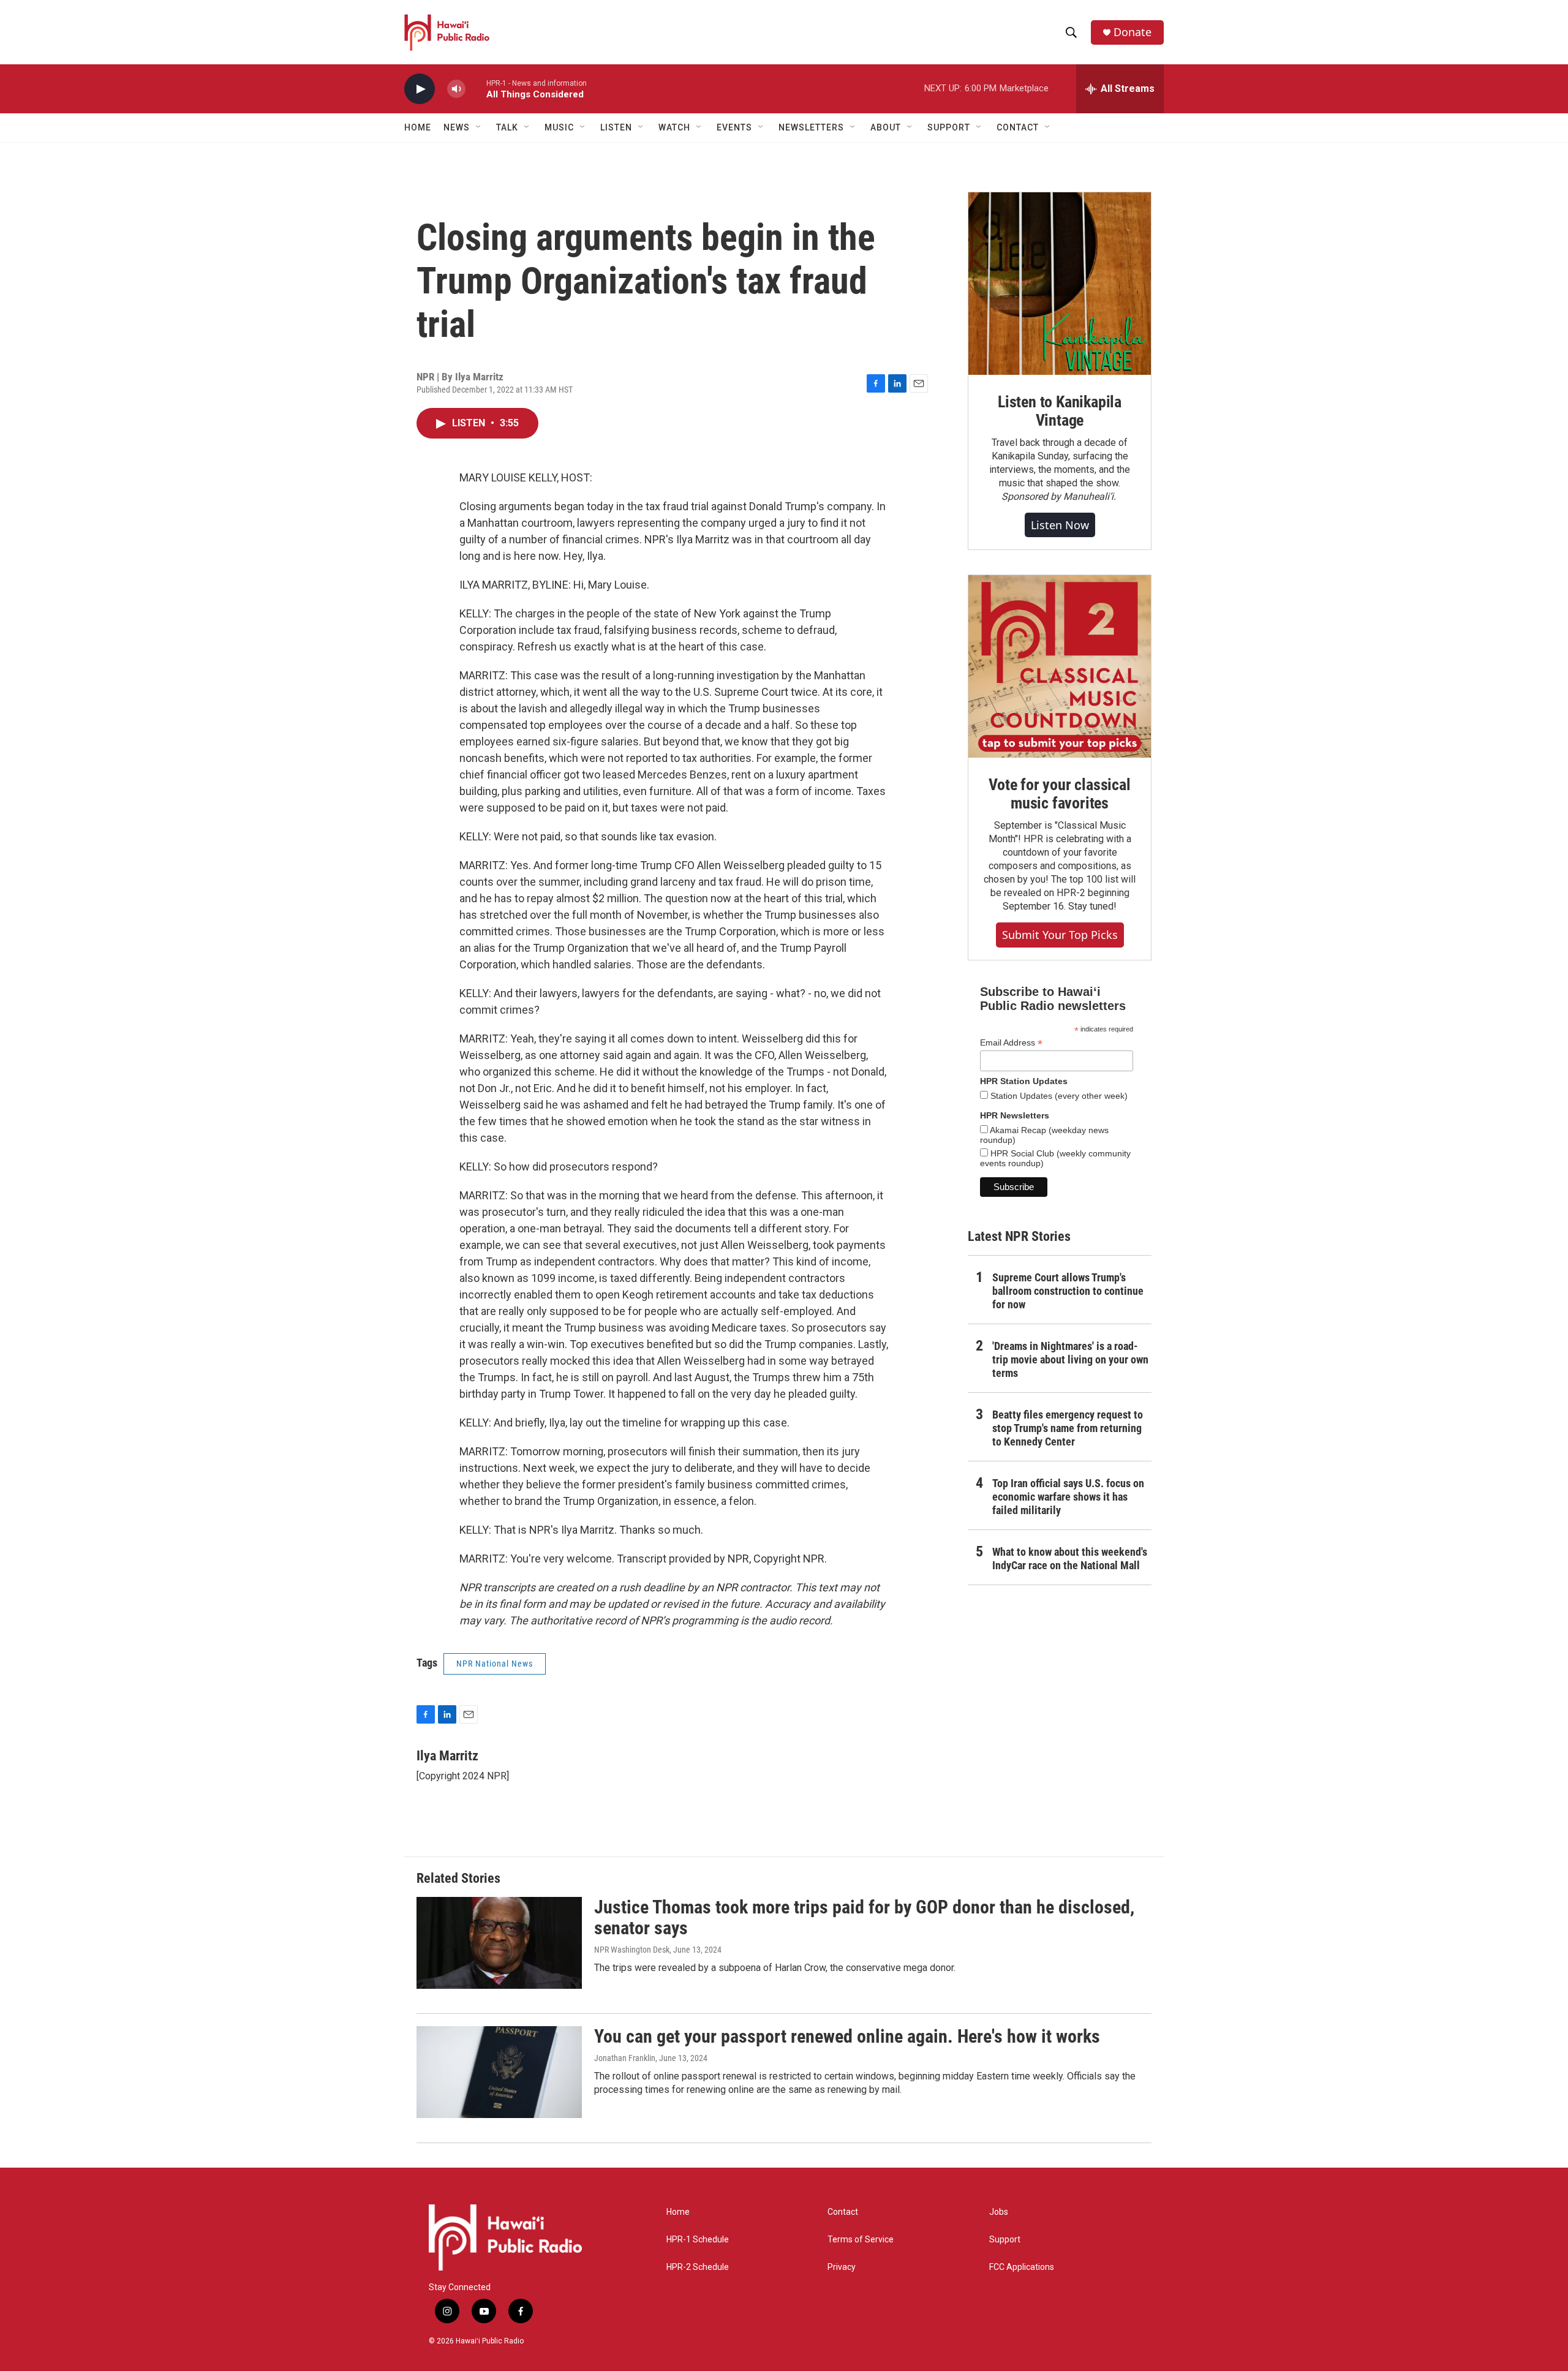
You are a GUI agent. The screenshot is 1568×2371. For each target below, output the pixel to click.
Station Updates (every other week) (1058, 1096)
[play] (420, 89)
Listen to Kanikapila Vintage (1060, 411)
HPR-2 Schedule (698, 2267)
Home (418, 127)
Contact (843, 2212)
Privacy (842, 2267)
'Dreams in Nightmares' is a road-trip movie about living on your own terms (1070, 1359)
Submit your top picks (1060, 935)
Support (1005, 2240)
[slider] (476, 89)
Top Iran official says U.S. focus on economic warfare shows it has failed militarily (1068, 1497)
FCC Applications (1022, 2267)
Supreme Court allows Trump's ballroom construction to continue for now (1068, 1291)
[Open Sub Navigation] (479, 127)
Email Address (1011, 1043)
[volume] (456, 89)
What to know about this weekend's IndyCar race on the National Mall (1070, 1559)
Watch (674, 127)
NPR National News (495, 1664)
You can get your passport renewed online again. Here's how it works (847, 2036)
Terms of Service (861, 2240)
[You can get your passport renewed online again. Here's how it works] (499, 2072)
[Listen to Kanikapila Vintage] (1060, 284)
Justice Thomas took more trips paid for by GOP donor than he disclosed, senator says (864, 1918)
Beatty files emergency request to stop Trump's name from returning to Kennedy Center (1068, 1428)
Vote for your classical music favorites (1059, 794)
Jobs (999, 2212)
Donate (1133, 32)
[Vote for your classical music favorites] (1060, 666)
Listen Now (1060, 525)
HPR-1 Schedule (698, 2240)
